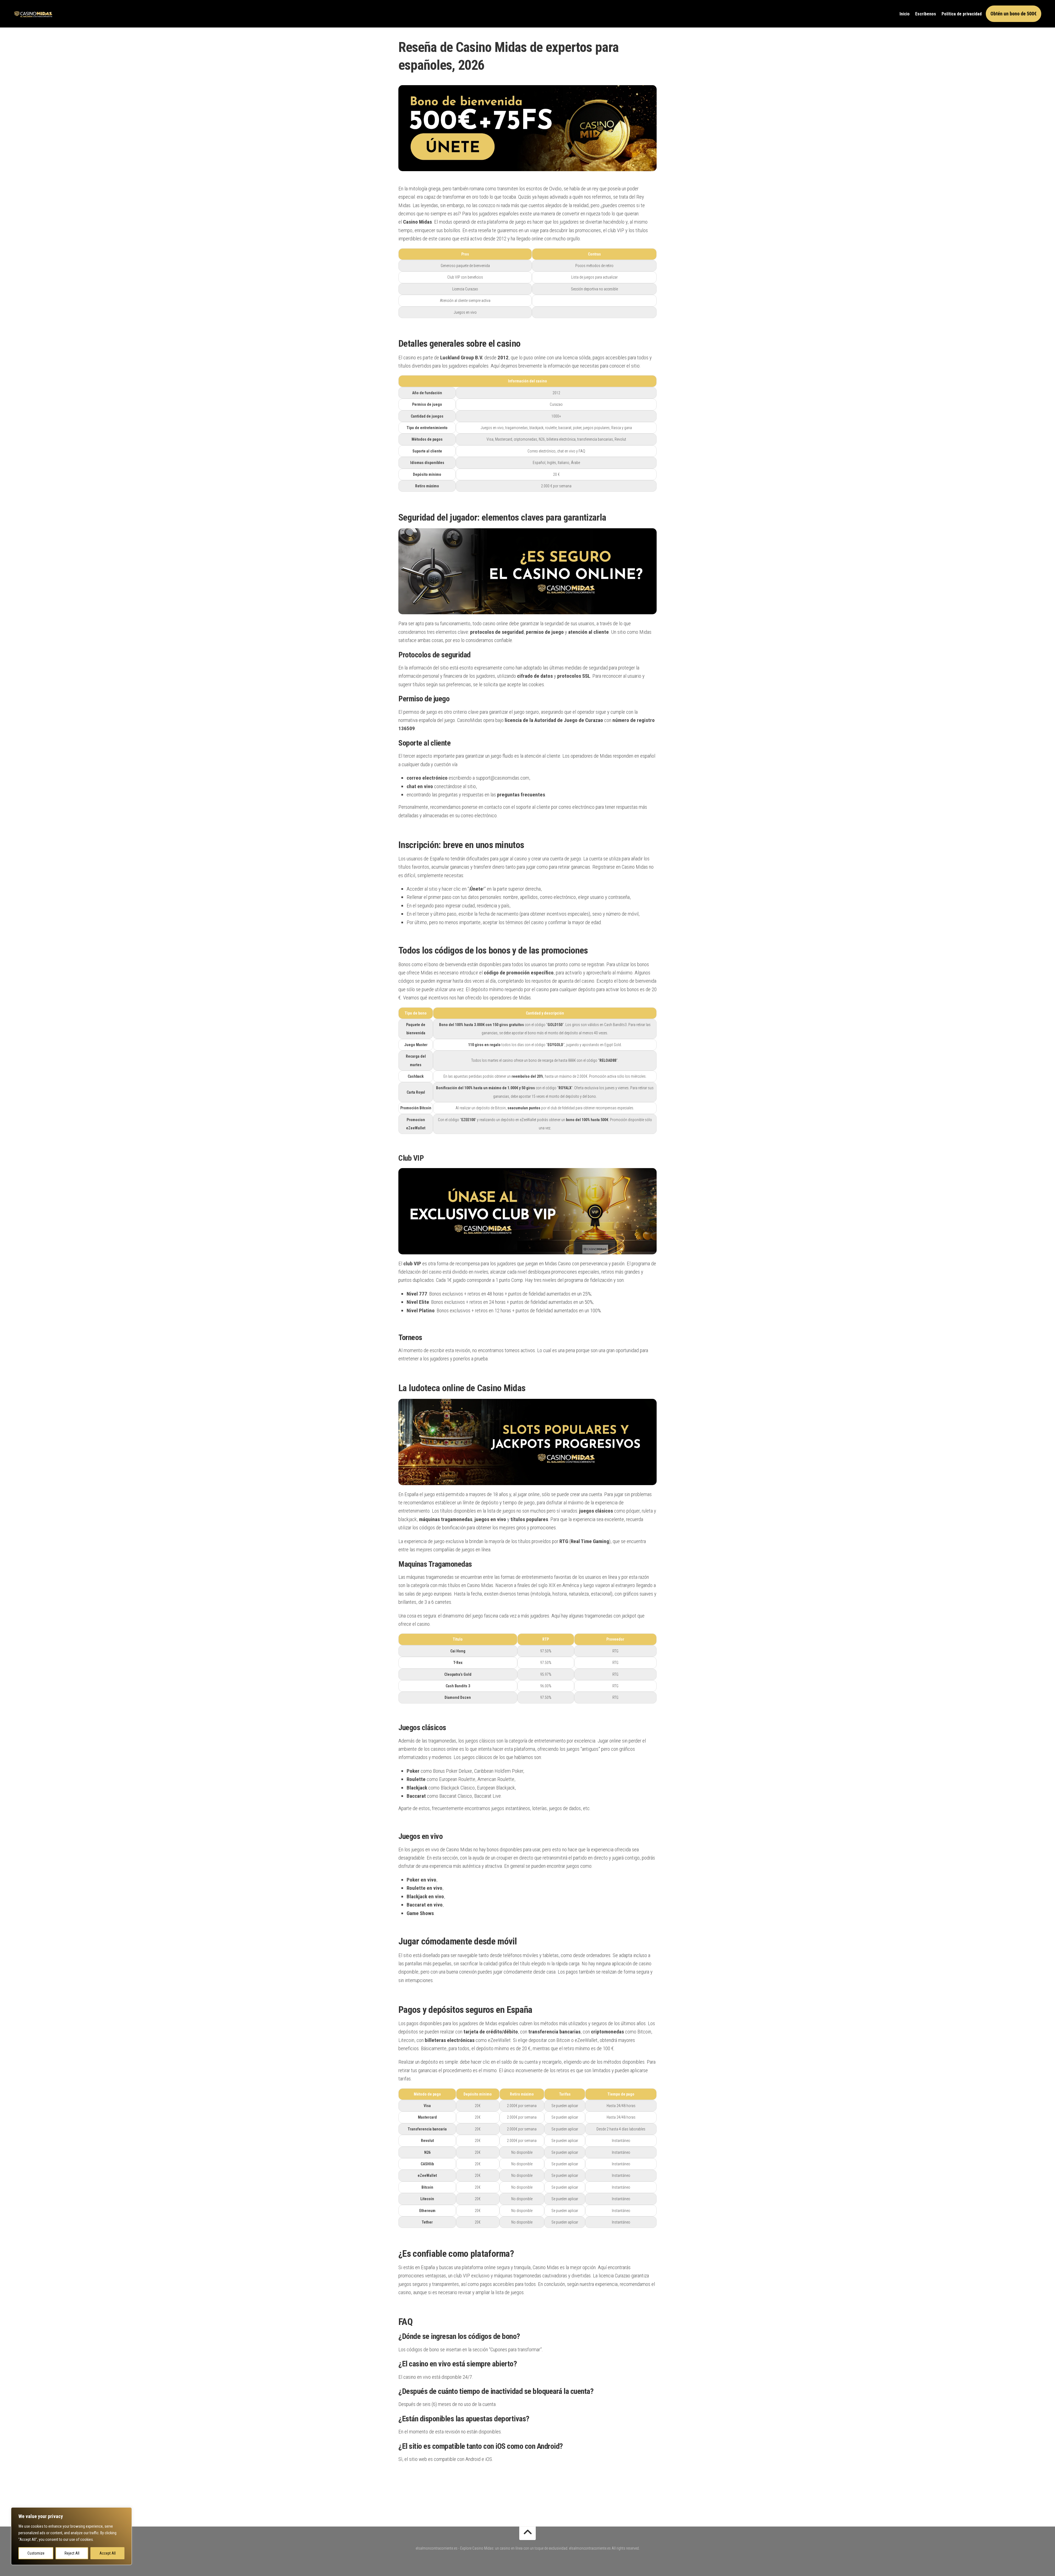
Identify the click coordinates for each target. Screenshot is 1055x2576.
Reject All (72, 2553)
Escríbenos (926, 14)
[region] (71, 2536)
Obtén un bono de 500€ (1014, 14)
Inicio (905, 14)
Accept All (108, 2553)
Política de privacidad (962, 14)
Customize (36, 2553)
